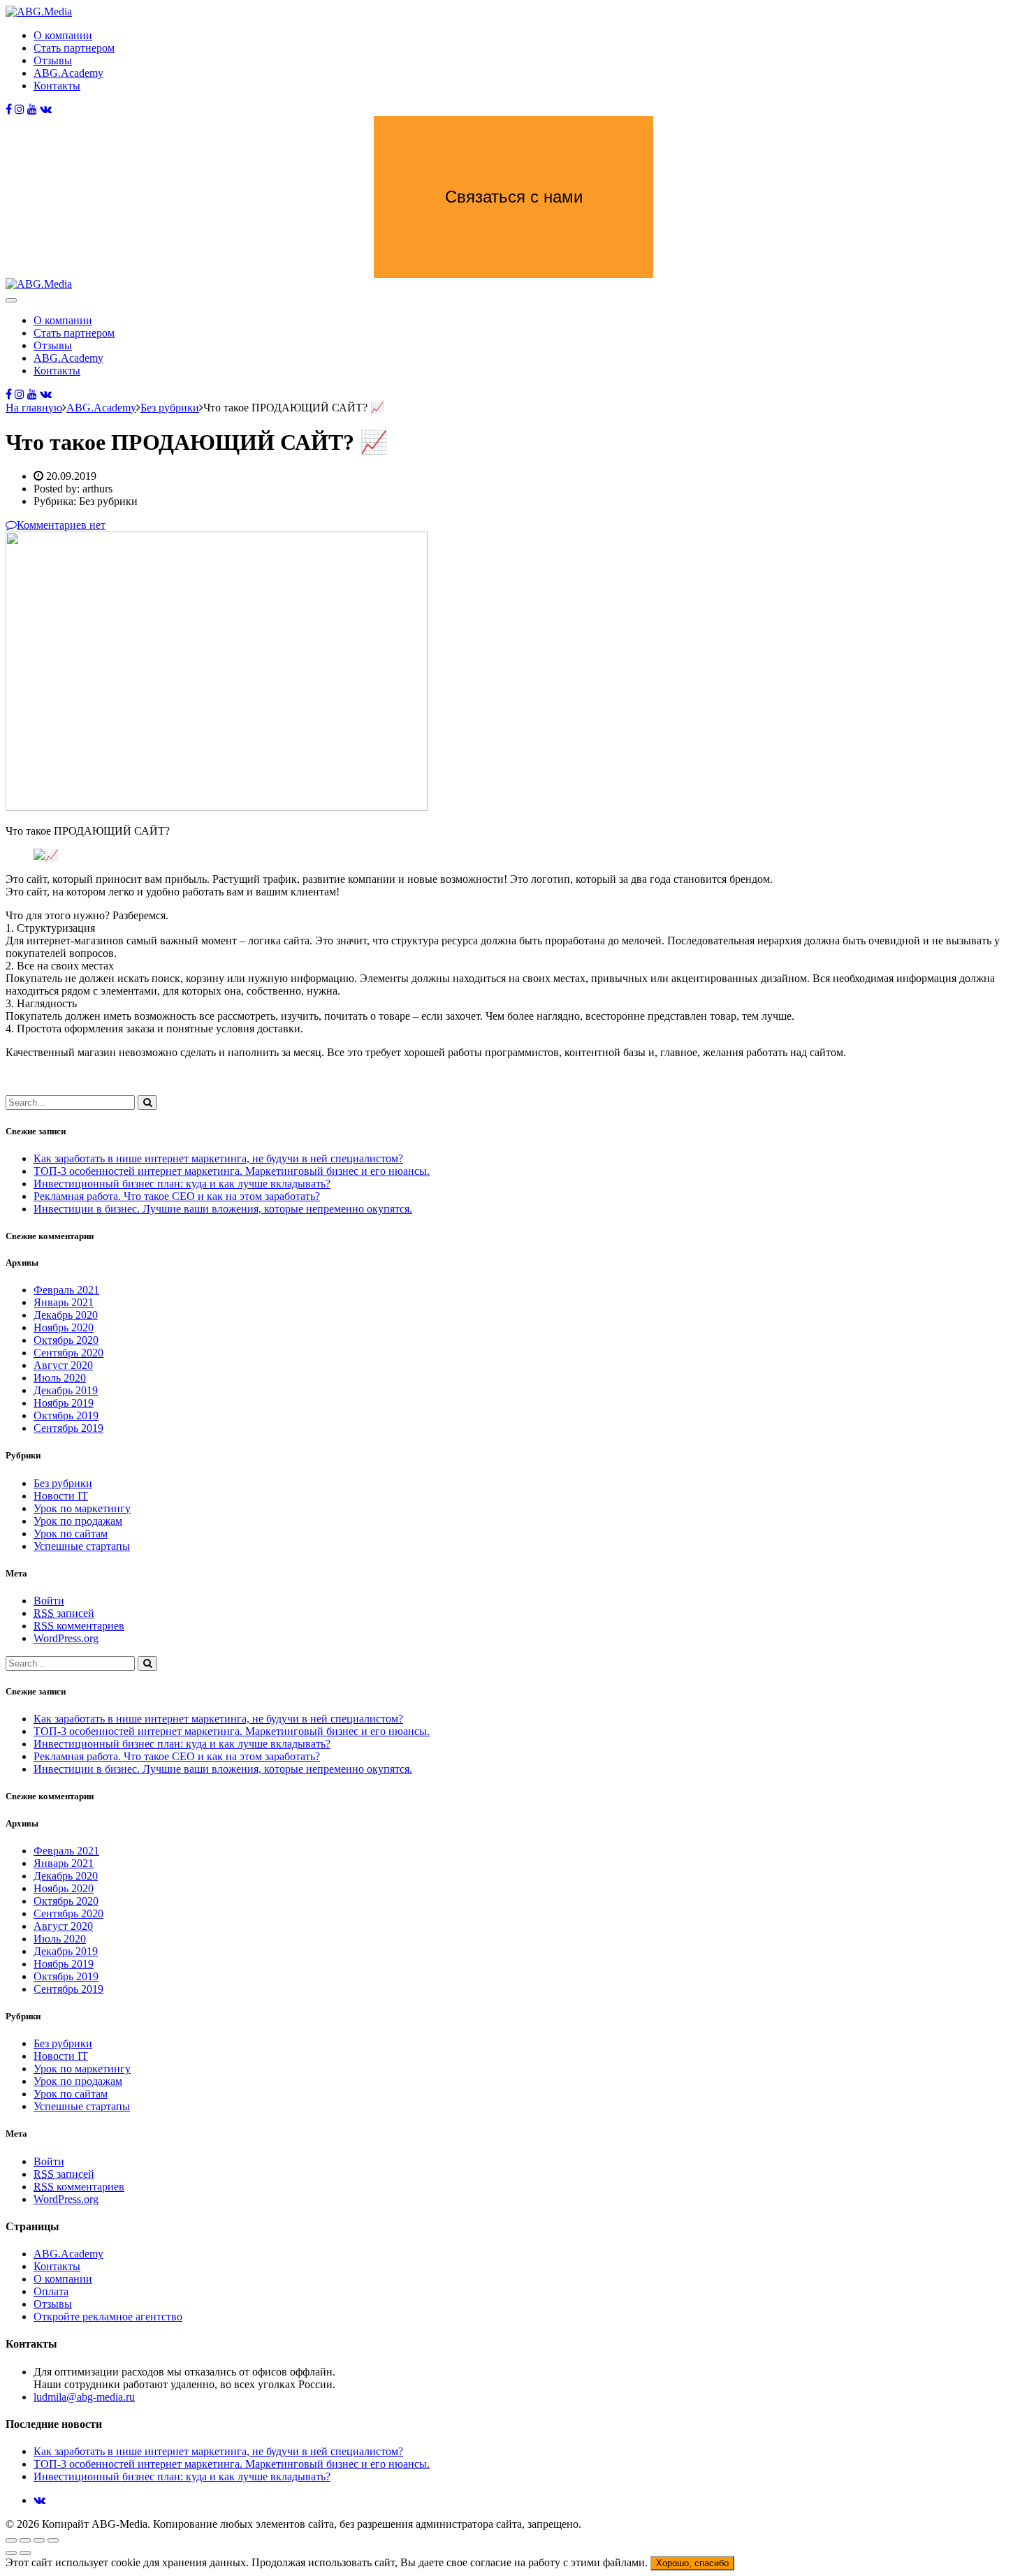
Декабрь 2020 (66, 1315)
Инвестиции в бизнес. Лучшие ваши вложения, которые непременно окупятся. (223, 1209)
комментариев (79, 1626)
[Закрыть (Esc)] (11, 2540)
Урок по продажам (78, 1521)
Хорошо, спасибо (692, 2563)
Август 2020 (63, 1365)
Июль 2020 (60, 1378)
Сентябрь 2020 (68, 1353)
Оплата (51, 2291)
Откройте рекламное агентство (108, 2317)
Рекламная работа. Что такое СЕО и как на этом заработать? (177, 1196)
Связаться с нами (514, 197)
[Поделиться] (25, 2540)
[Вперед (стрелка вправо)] (25, 2553)
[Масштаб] (53, 2540)
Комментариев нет (61, 525)
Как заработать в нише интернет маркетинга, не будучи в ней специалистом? (218, 1158)
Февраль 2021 (66, 1290)
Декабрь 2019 (66, 1390)
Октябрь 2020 (66, 1340)
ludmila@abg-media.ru (84, 2397)
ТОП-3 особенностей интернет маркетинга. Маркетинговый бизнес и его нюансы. (232, 1171)
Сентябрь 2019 (68, 1428)
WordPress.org (66, 1638)
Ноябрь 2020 (64, 1327)
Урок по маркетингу (82, 1508)
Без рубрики (63, 1483)
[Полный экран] (39, 2540)
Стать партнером (74, 48)
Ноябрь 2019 (64, 1403)
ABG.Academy (68, 73)
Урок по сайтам (71, 1534)
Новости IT (61, 1496)
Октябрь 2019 (66, 1415)
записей (64, 1613)
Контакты (57, 86)
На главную (34, 408)
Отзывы (53, 60)
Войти (49, 1601)
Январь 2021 (64, 1302)
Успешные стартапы (82, 1546)
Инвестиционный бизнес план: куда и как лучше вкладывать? (182, 1184)
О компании (63, 35)
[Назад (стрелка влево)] (11, 2553)
